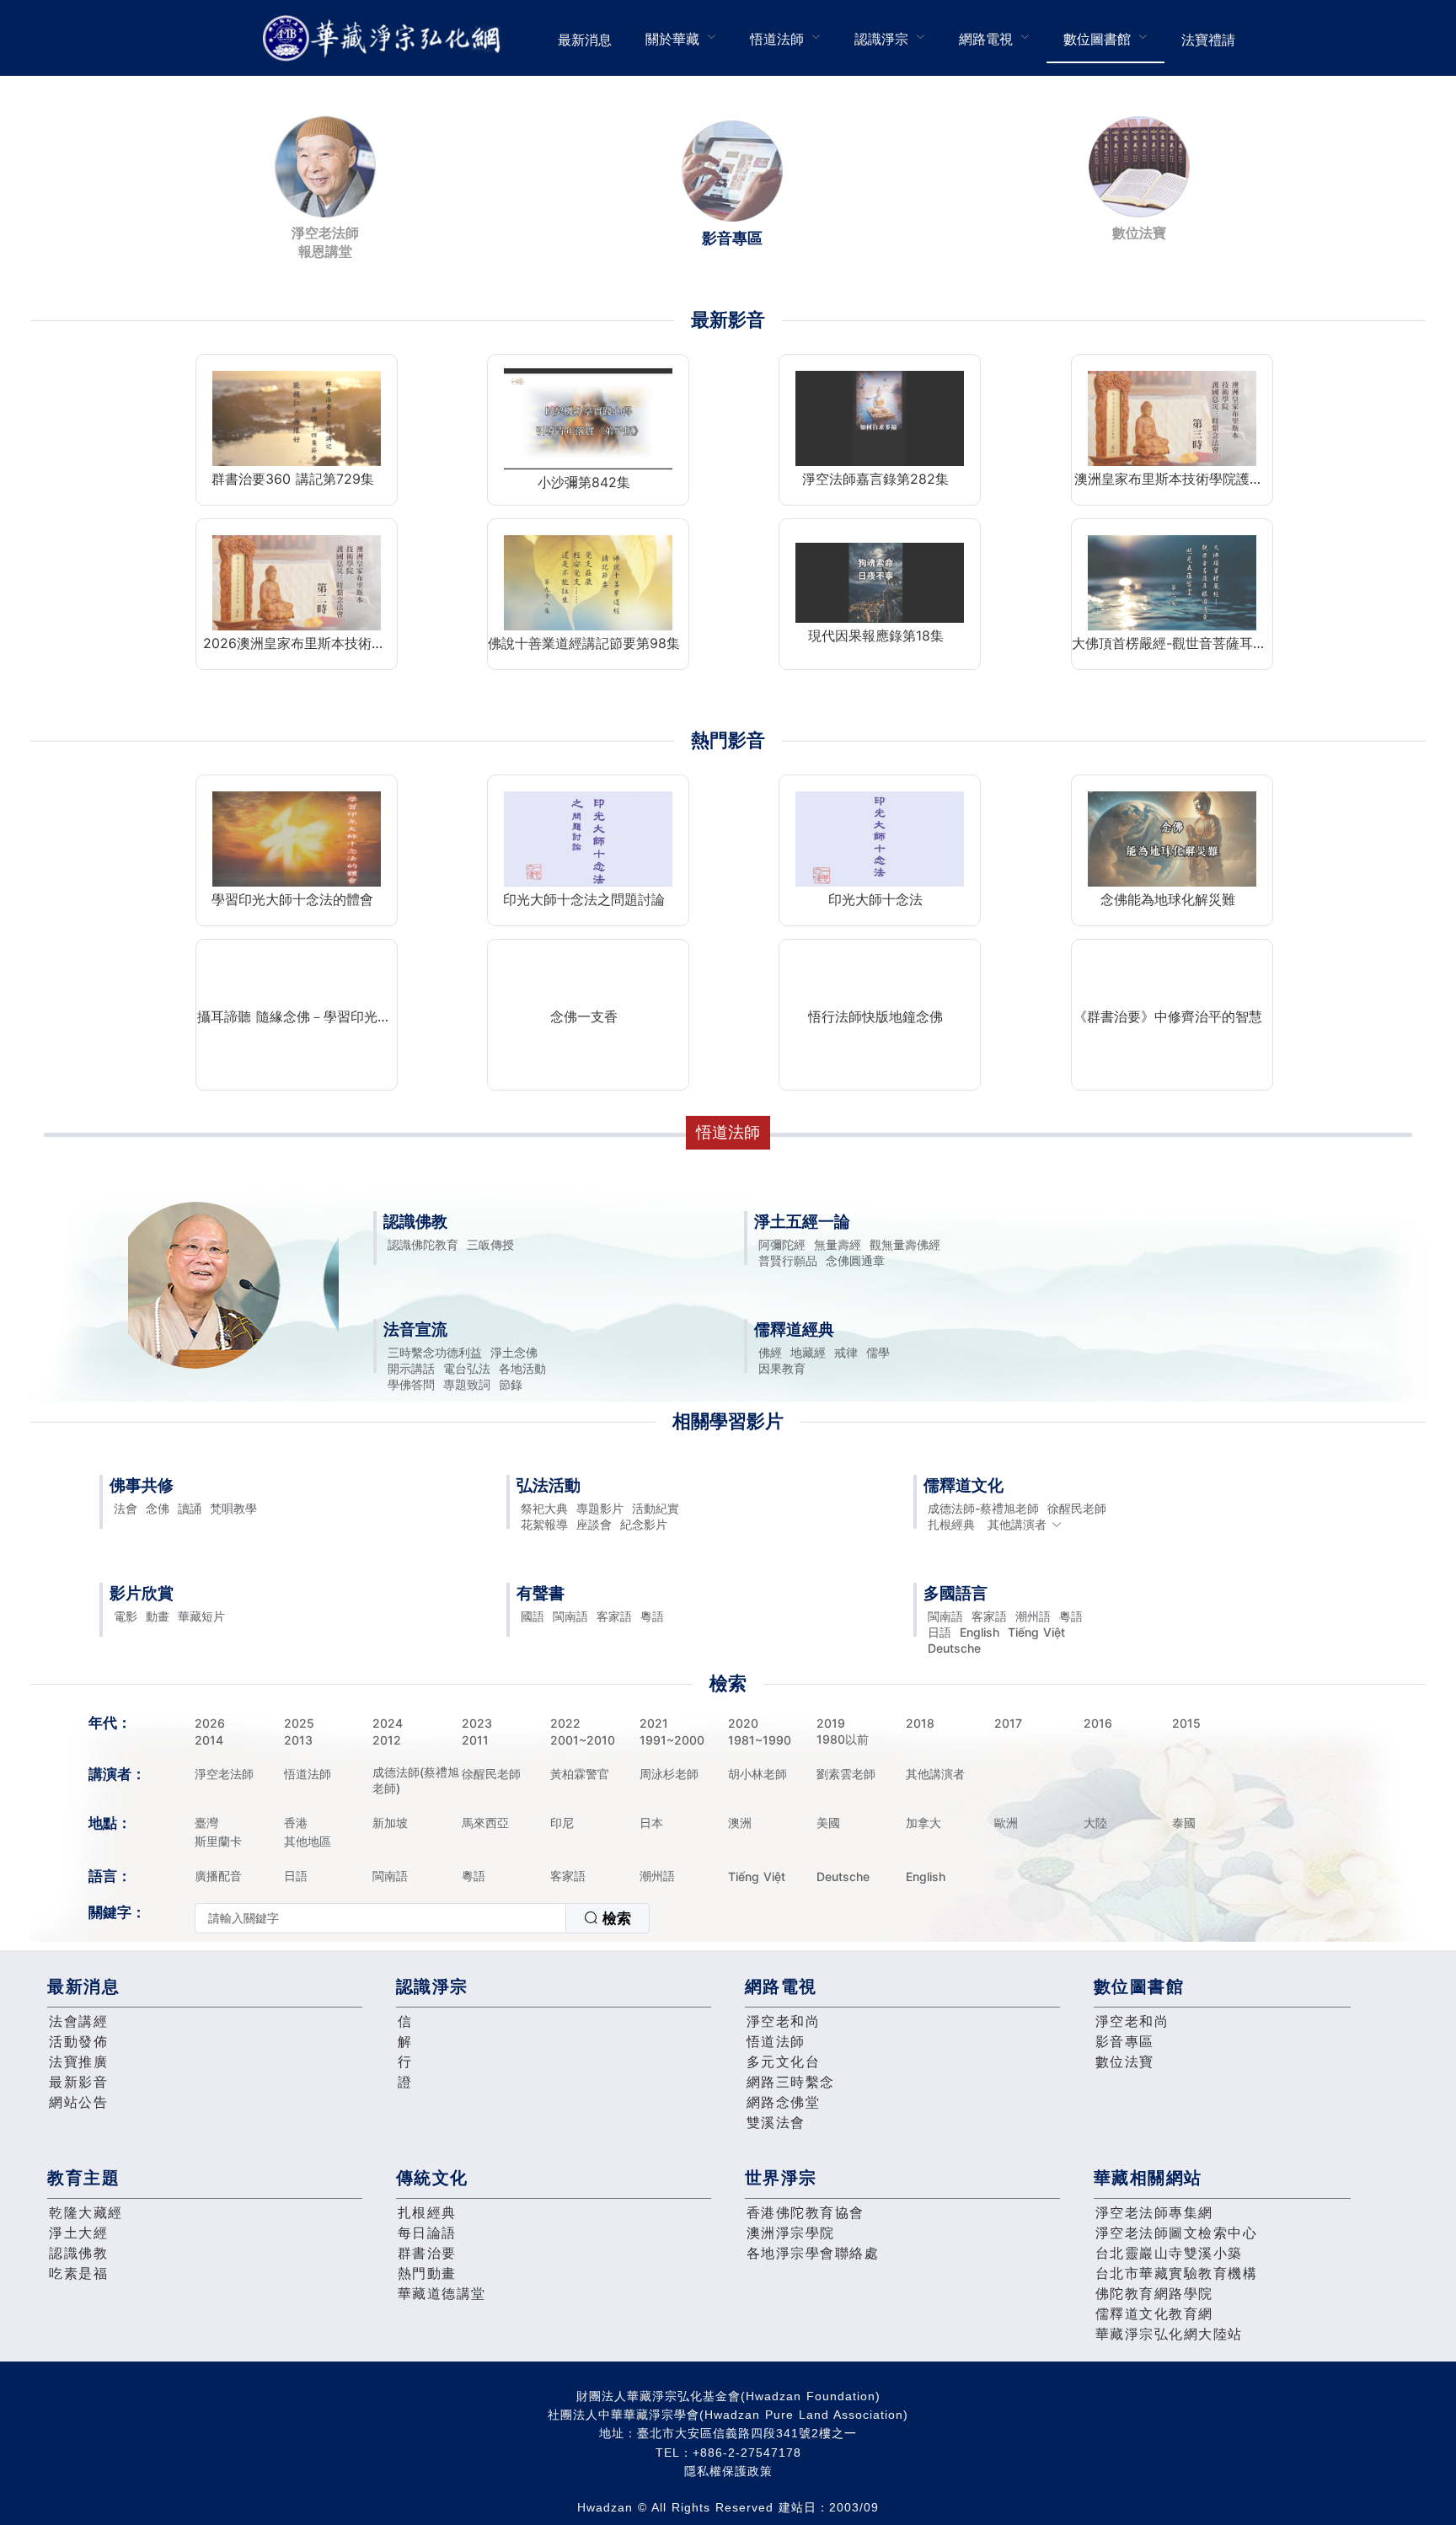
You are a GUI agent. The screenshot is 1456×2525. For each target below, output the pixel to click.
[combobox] (422, 1918)
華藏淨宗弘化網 (385, 38)
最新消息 (585, 40)
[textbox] (380, 1918)
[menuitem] (585, 38)
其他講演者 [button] (1017, 1524)
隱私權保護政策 (728, 2471)
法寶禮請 (1208, 40)
